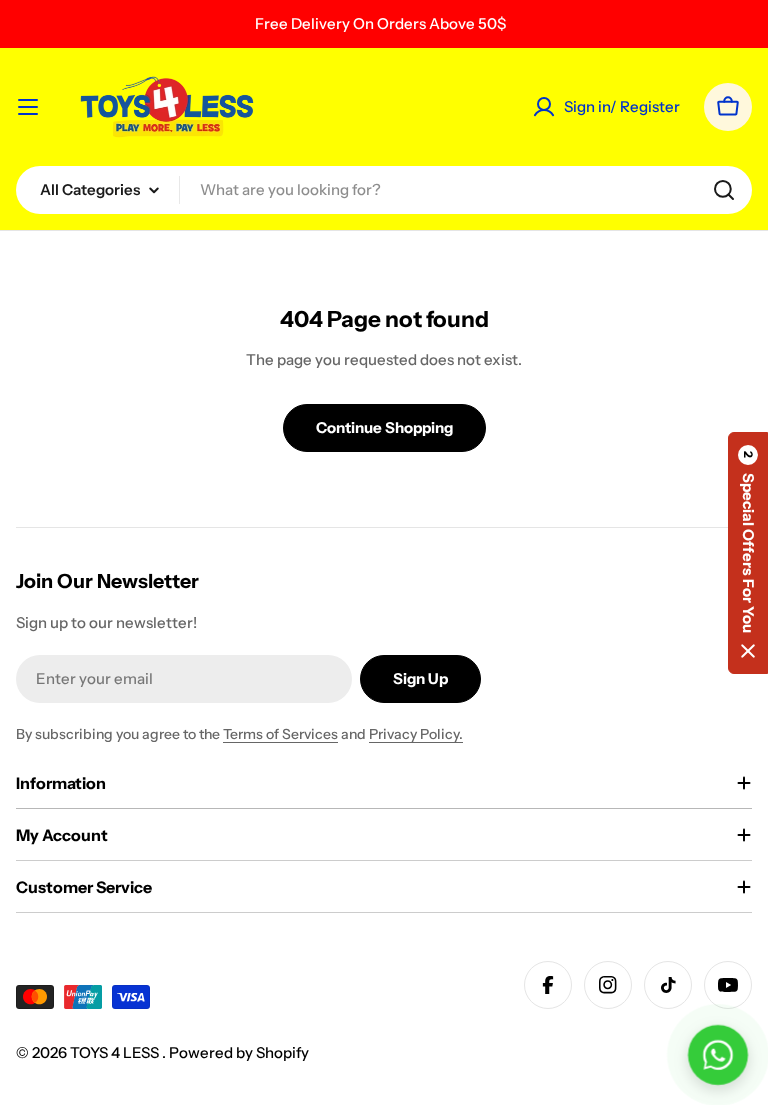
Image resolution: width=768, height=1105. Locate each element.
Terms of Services (280, 734)
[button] (748, 553)
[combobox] (384, 190)
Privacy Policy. (416, 734)
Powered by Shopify (239, 1052)
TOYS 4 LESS (116, 1052)
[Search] (724, 190)
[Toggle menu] (28, 107)
